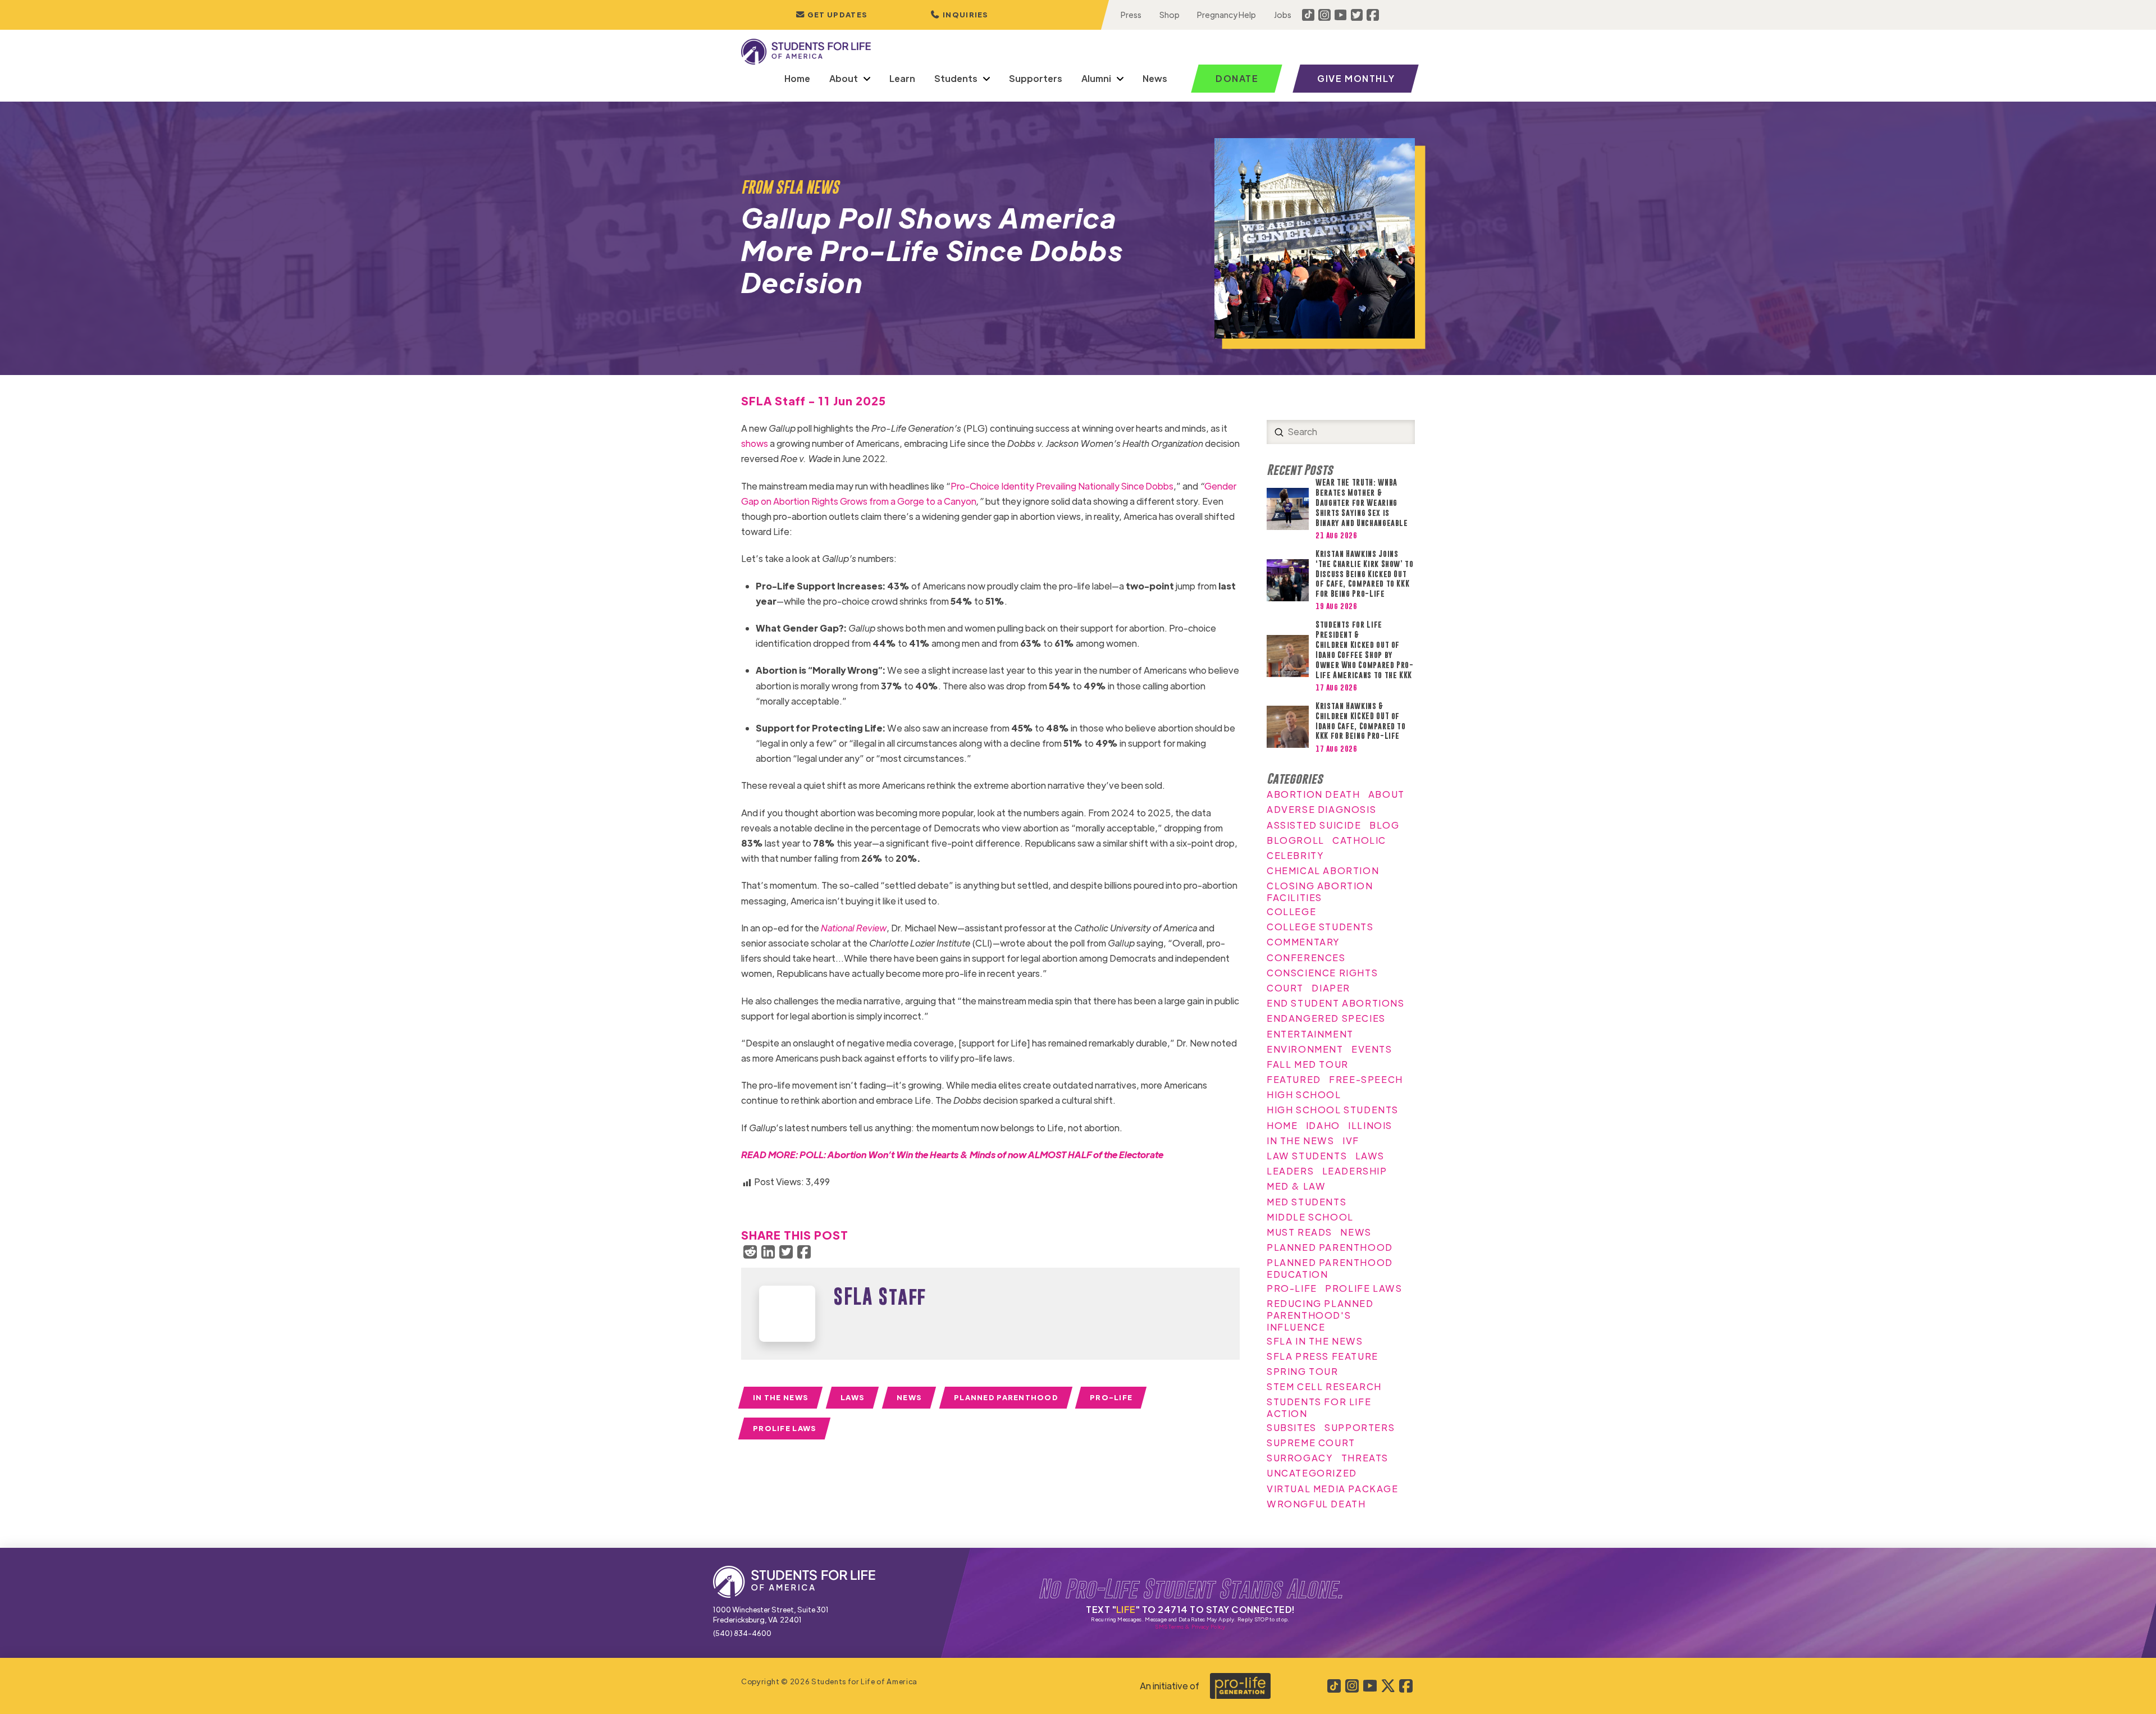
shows (755, 443)
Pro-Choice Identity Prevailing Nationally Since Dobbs (1062, 486)
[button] (960, 15)
